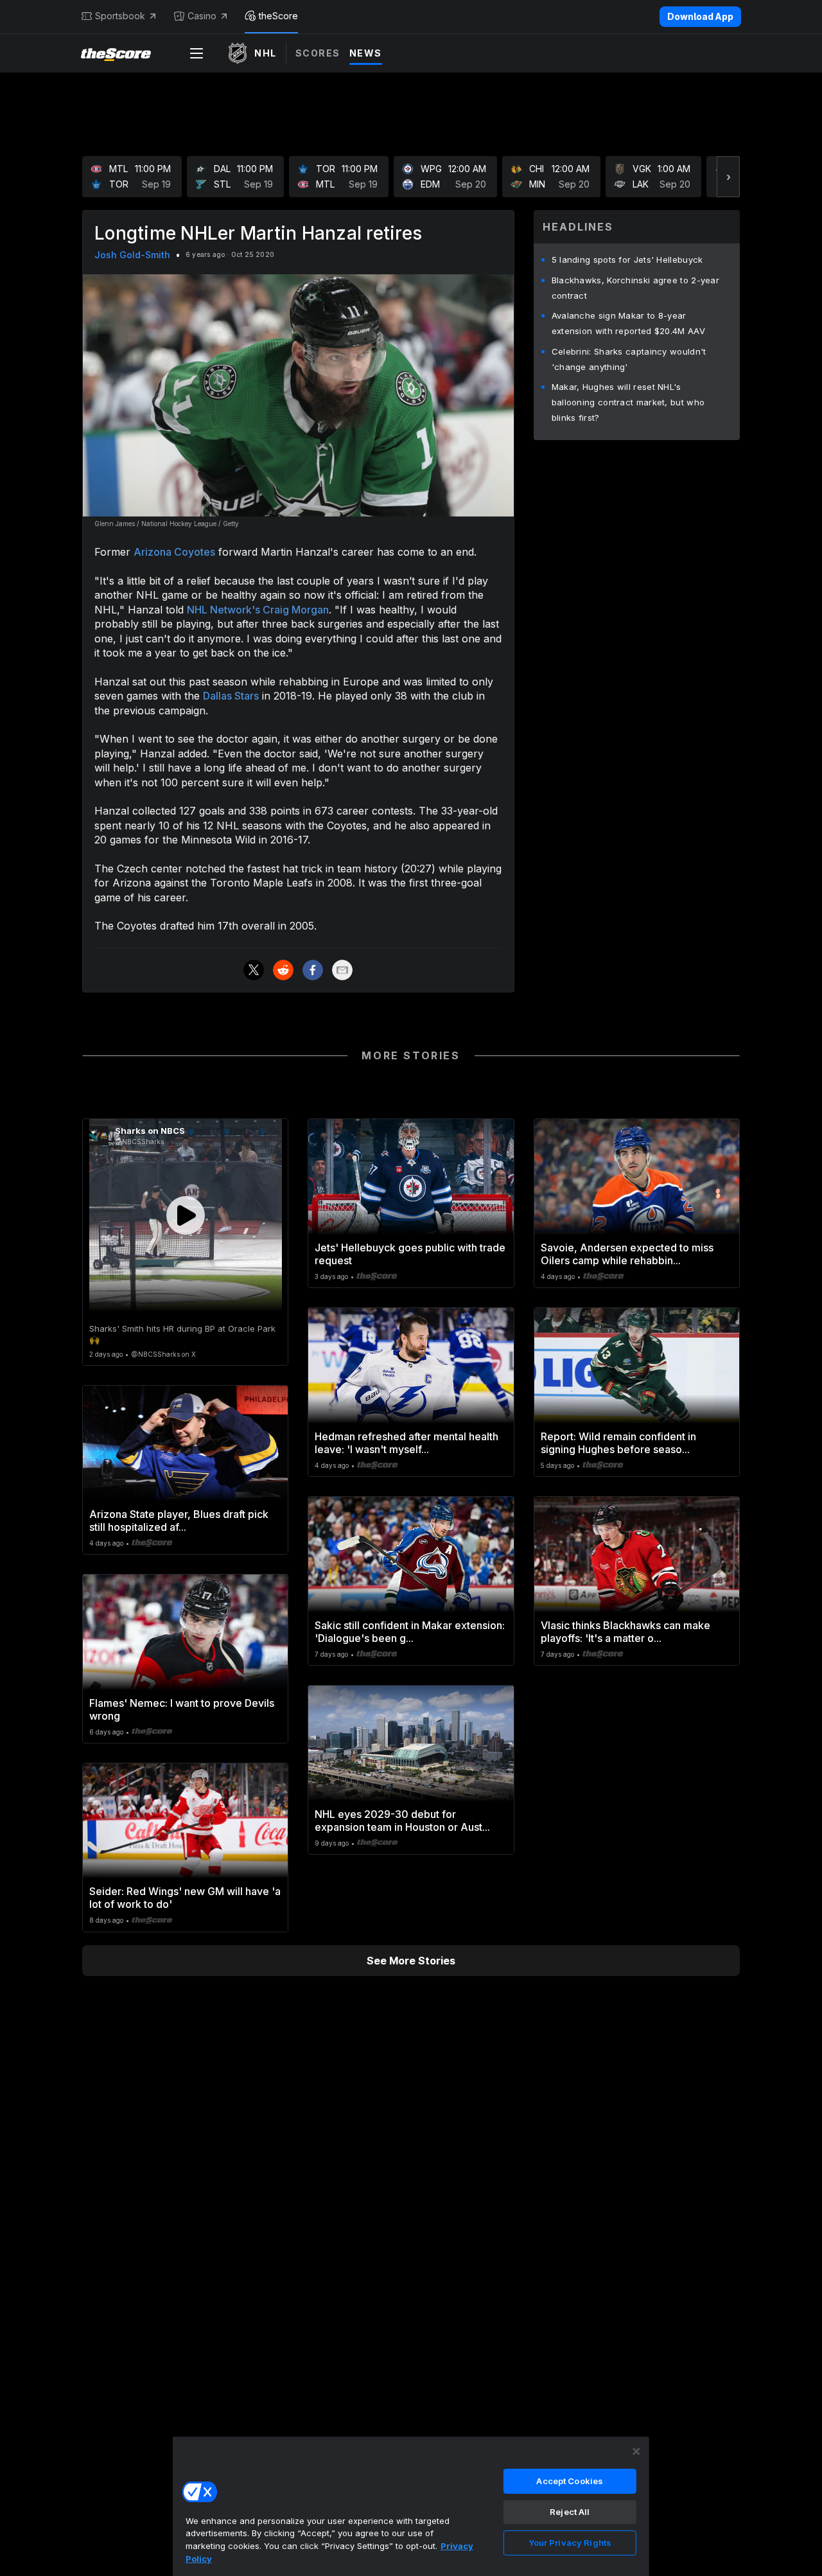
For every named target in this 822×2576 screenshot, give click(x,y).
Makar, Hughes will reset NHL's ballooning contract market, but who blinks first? (628, 402)
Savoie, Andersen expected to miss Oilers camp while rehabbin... (627, 1254)
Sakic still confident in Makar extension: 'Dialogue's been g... (410, 1632)
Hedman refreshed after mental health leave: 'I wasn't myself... (407, 1443)
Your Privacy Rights (570, 2543)
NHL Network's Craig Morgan (258, 610)
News (366, 53)
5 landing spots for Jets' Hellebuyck (627, 260)
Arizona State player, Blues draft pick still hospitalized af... (179, 1521)
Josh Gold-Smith (132, 255)
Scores (318, 53)
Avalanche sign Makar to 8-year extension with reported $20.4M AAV (628, 323)
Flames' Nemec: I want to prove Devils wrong (182, 1709)
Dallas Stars (231, 696)
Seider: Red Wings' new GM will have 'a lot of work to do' (185, 1898)
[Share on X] (254, 970)
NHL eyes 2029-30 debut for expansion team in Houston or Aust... (402, 1821)
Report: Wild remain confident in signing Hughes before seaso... (618, 1443)
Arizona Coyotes (174, 552)
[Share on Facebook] (313, 970)
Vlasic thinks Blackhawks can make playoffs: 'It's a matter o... (625, 1632)
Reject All (570, 2512)
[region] (411, 2506)
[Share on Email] (342, 970)
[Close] (636, 2451)
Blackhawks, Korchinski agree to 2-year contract (635, 288)
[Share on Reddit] (283, 970)
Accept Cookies (570, 2481)
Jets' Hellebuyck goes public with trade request (410, 1254)
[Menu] (197, 53)
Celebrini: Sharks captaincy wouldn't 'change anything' (629, 359)
